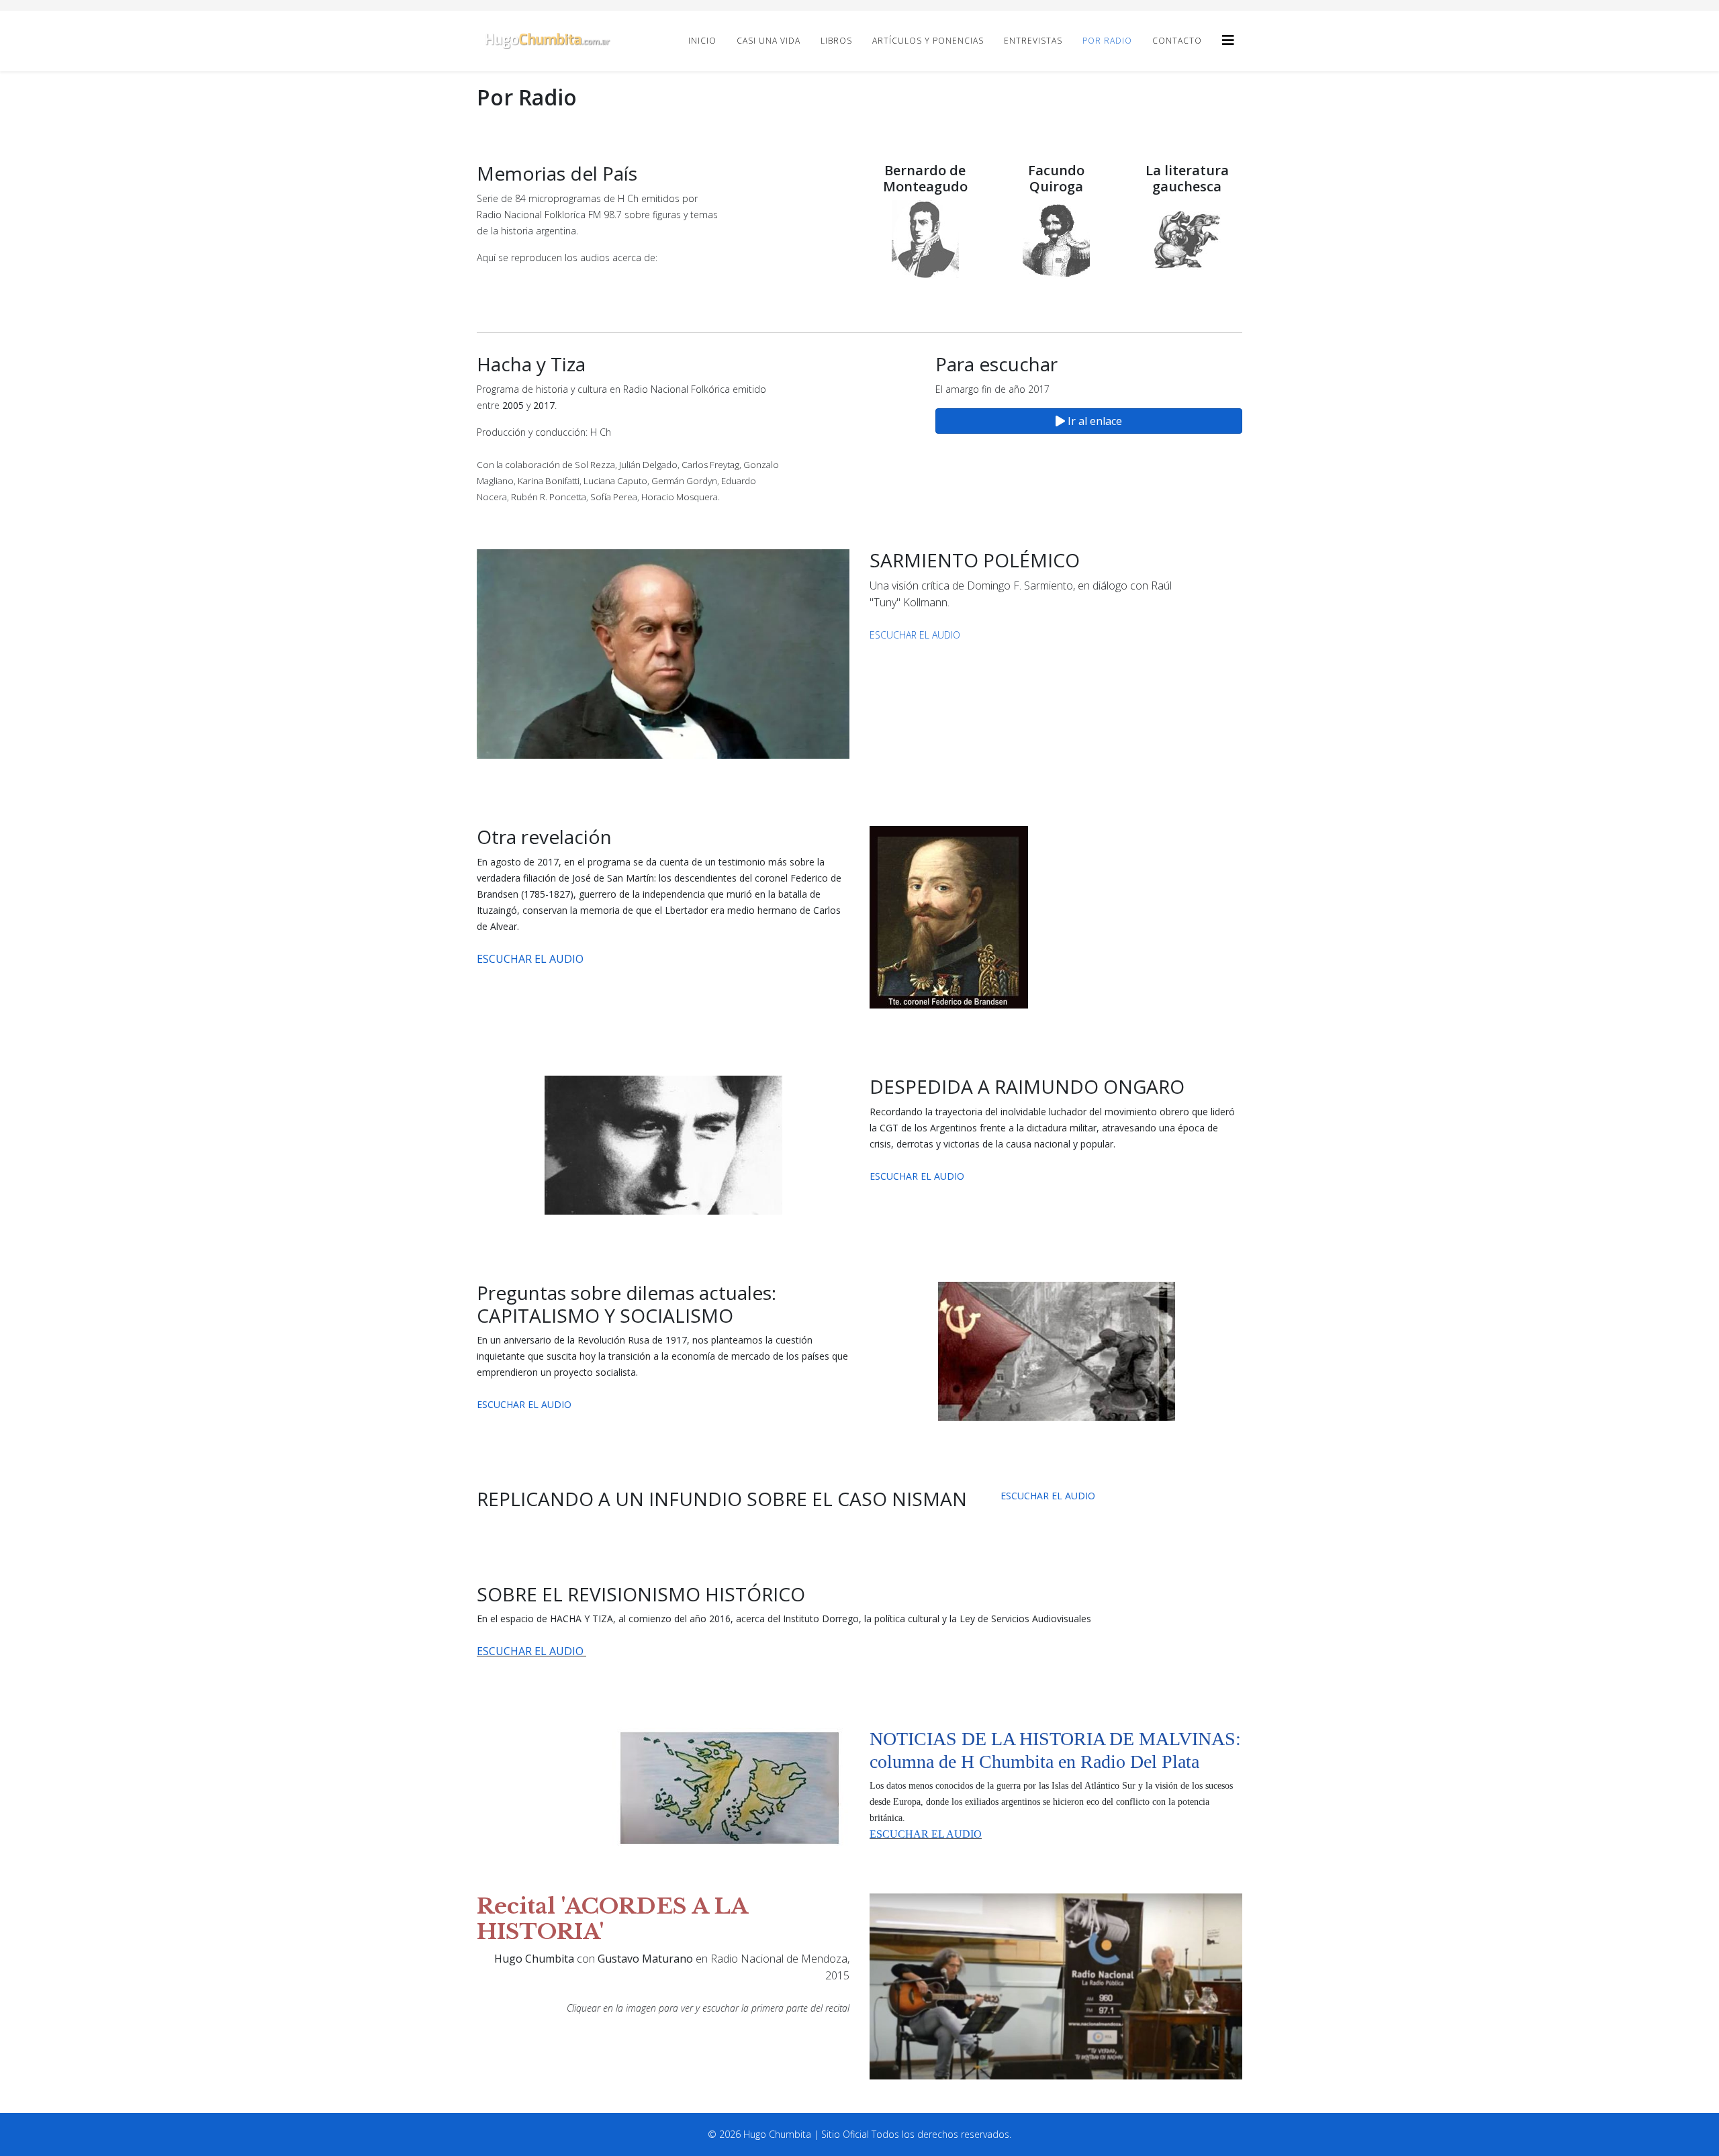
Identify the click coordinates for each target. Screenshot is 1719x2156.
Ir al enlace (1094, 421)
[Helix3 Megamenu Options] (1228, 40)
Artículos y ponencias (928, 41)
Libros (836, 41)
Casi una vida (769, 41)
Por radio (1107, 41)
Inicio (702, 41)
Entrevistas (1033, 41)
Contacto (1177, 41)
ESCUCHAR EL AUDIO (915, 635)
